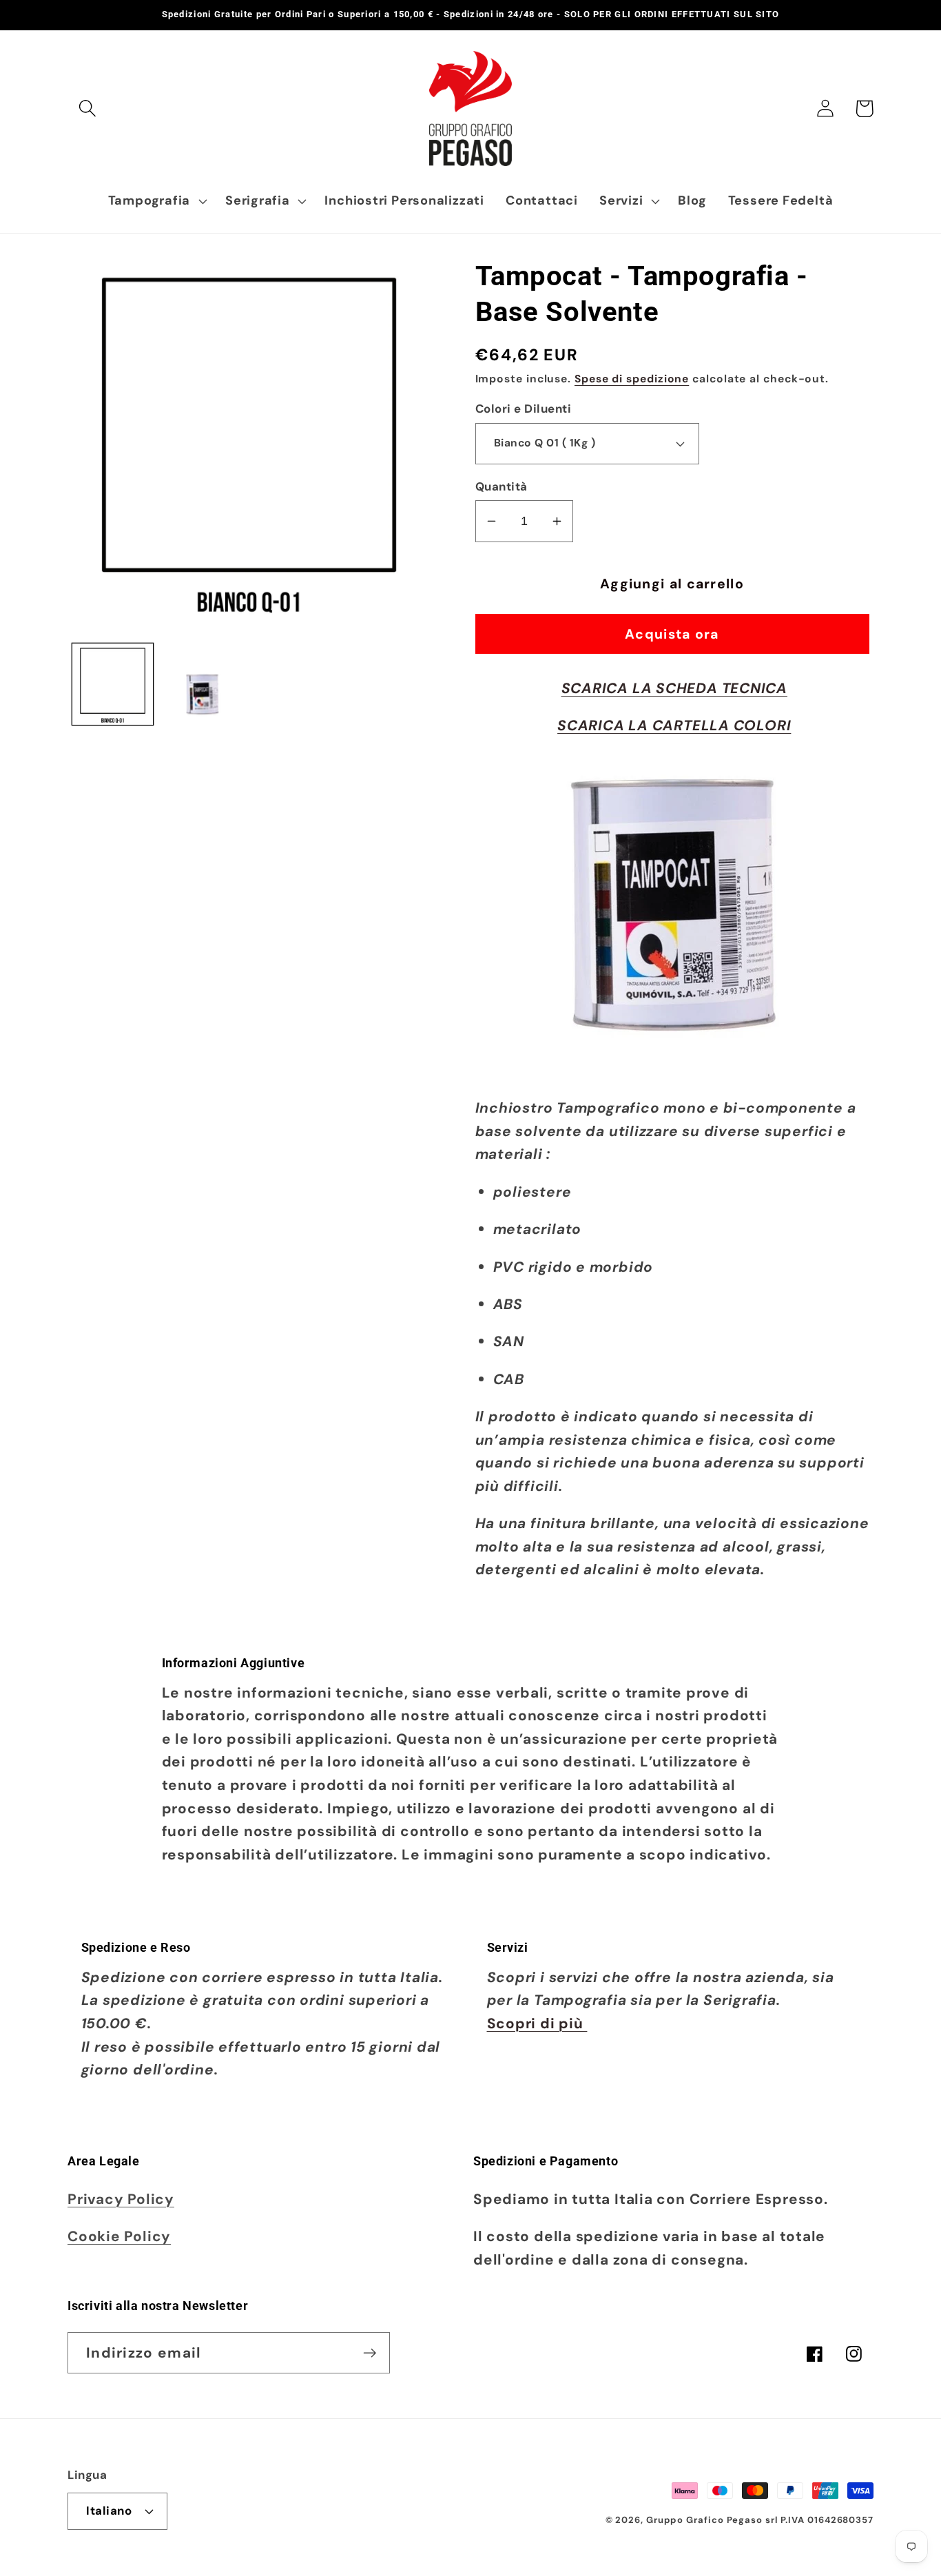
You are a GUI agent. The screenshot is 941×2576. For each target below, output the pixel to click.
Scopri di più (537, 2023)
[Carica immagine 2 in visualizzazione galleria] (203, 684)
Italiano (109, 2511)
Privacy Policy (121, 2199)
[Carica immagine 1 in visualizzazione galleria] (113, 684)
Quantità (501, 486)
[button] (87, 109)
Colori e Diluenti (524, 409)
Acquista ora (672, 634)
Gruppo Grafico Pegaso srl (712, 2520)
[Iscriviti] (370, 2353)
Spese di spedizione (632, 379)
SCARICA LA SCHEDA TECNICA (675, 688)
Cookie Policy (119, 2236)
